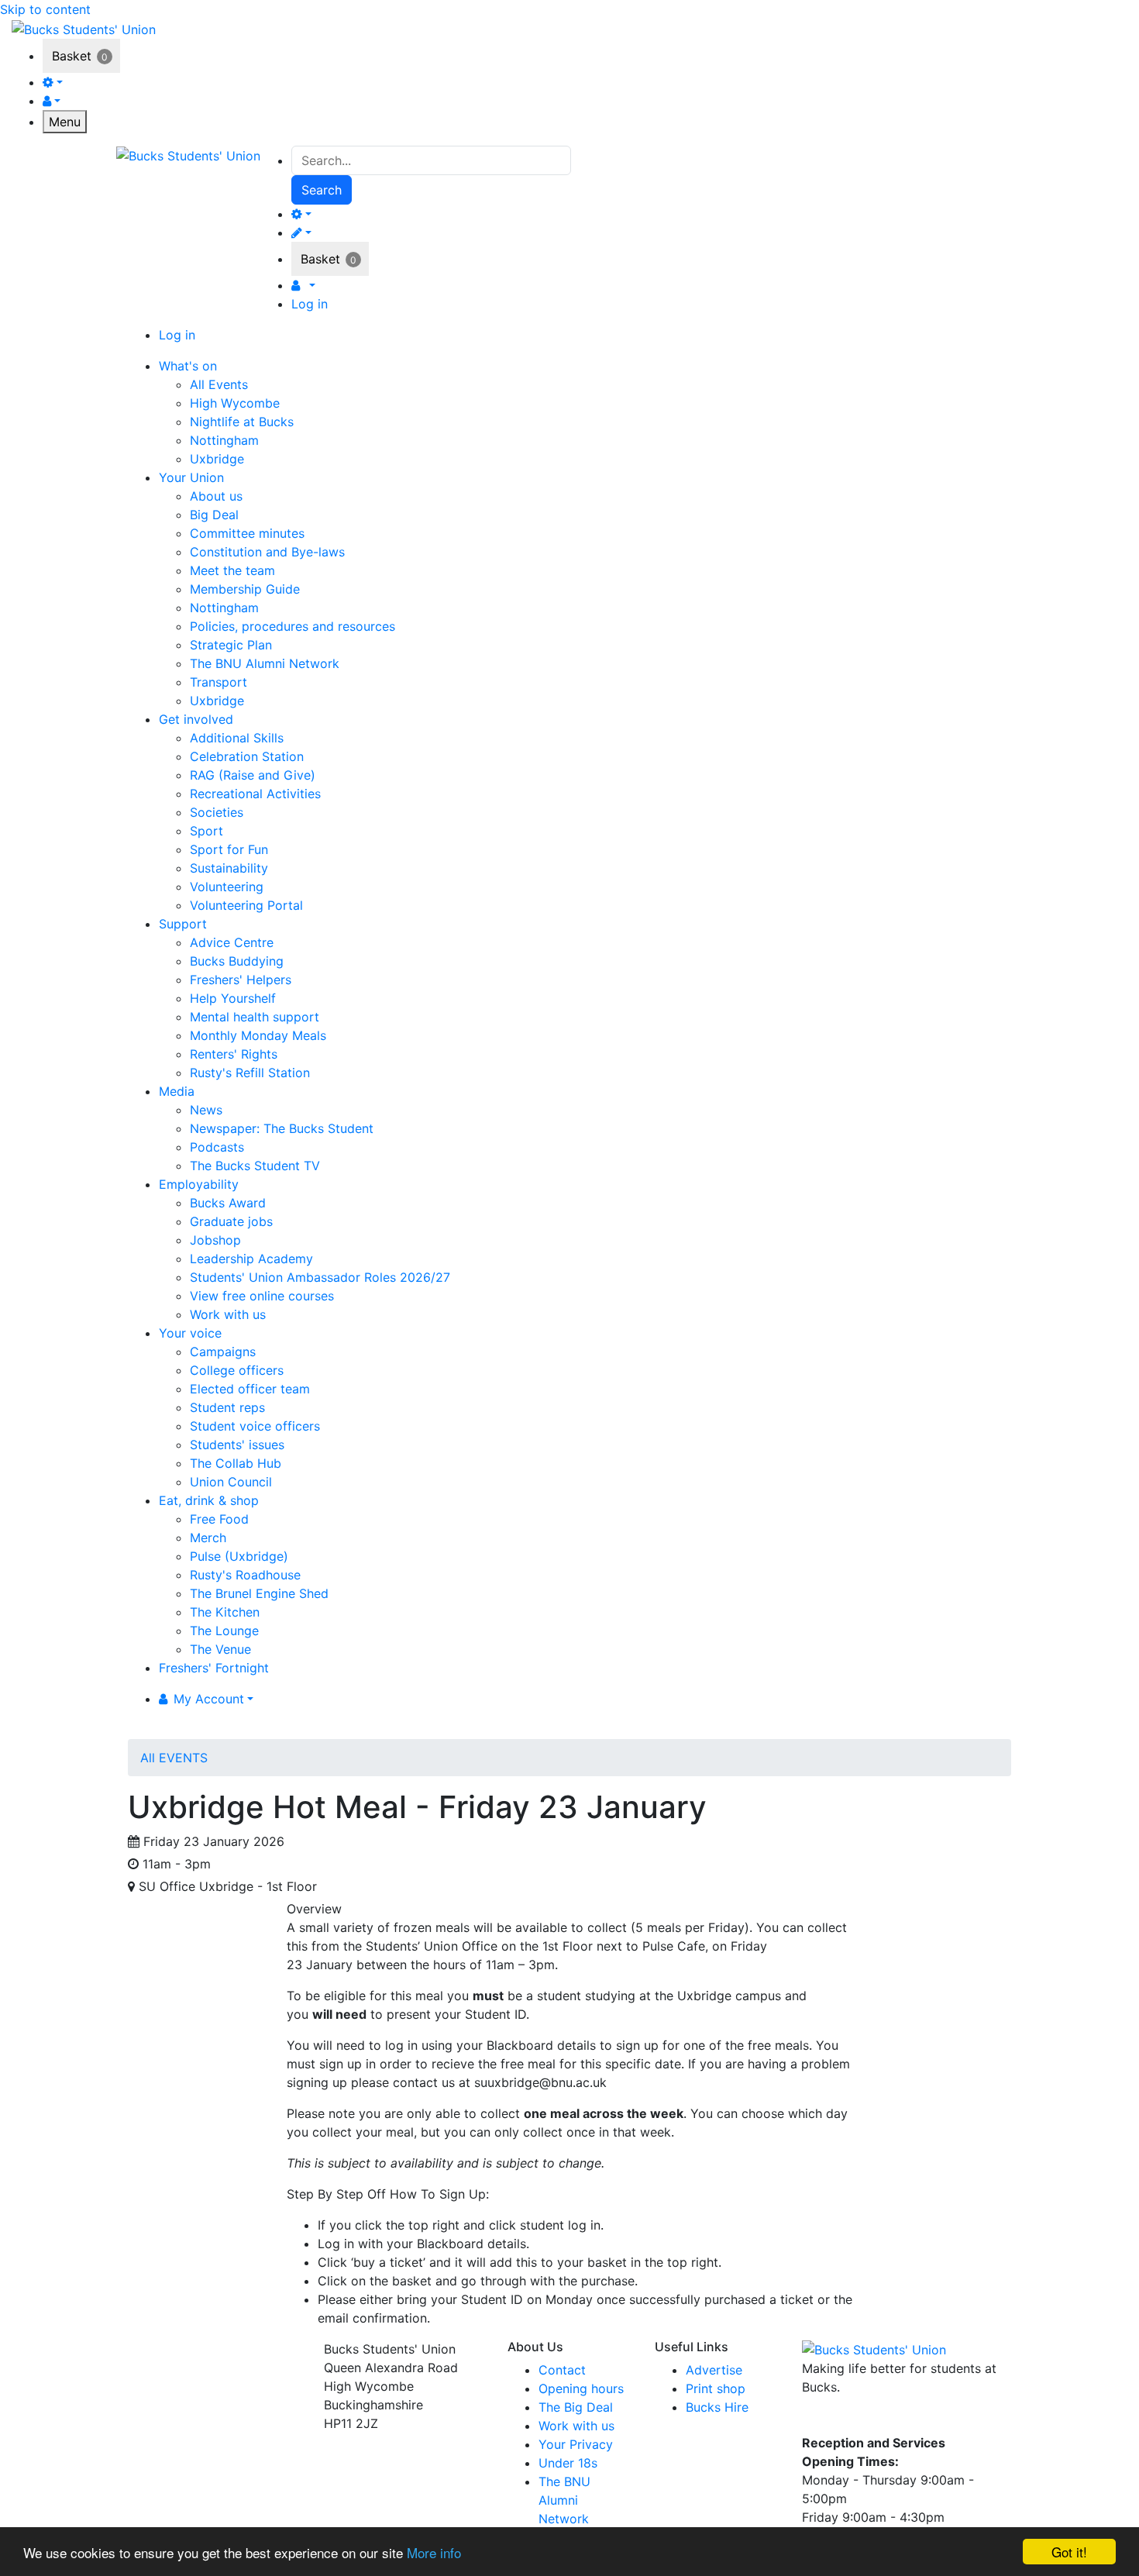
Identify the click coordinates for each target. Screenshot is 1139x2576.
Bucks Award (228, 1203)
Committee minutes (247, 533)
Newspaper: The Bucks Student (282, 1128)
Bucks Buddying (237, 961)
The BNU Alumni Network (265, 663)
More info (434, 2552)
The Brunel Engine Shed (259, 1593)
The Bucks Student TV (255, 1166)
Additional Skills (237, 738)
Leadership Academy (251, 1259)
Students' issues (237, 1445)
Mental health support (255, 1017)
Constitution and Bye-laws (267, 552)
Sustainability (229, 868)
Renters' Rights (234, 1054)
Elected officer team (250, 1389)
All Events (219, 384)
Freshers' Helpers (241, 980)
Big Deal (214, 515)
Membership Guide (245, 589)
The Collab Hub (236, 1463)
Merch (208, 1538)
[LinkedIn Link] (872, 2420)
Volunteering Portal (246, 905)
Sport (206, 831)
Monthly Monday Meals (258, 1035)
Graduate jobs (231, 1221)
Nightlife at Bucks (242, 422)
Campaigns (223, 1352)
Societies (217, 812)
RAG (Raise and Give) (253, 775)
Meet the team (232, 570)
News (206, 1110)
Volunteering (227, 887)
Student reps (227, 1407)
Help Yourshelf (233, 998)
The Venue (220, 1649)
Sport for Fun (229, 849)
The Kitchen (225, 1612)
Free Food (219, 1519)
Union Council (231, 1482)
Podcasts (217, 1147)
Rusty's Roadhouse (245, 1575)
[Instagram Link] (845, 2420)
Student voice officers (255, 1426)
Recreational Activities (255, 794)
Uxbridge (217, 459)
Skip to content (45, 9)
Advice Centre (232, 942)
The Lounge (224, 1631)
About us (216, 496)
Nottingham (224, 440)
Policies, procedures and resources (292, 626)
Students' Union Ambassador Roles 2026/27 (320, 1277)
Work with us (228, 1314)
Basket (72, 56)
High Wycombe (235, 403)
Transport (219, 682)
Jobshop (215, 1240)
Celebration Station (247, 756)
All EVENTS (174, 1758)
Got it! (1069, 2552)
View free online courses (262, 1296)
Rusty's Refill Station (250, 1073)
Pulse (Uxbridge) (239, 1556)
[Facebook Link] (816, 2420)
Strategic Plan (231, 645)
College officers (237, 1370)
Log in (310, 304)
